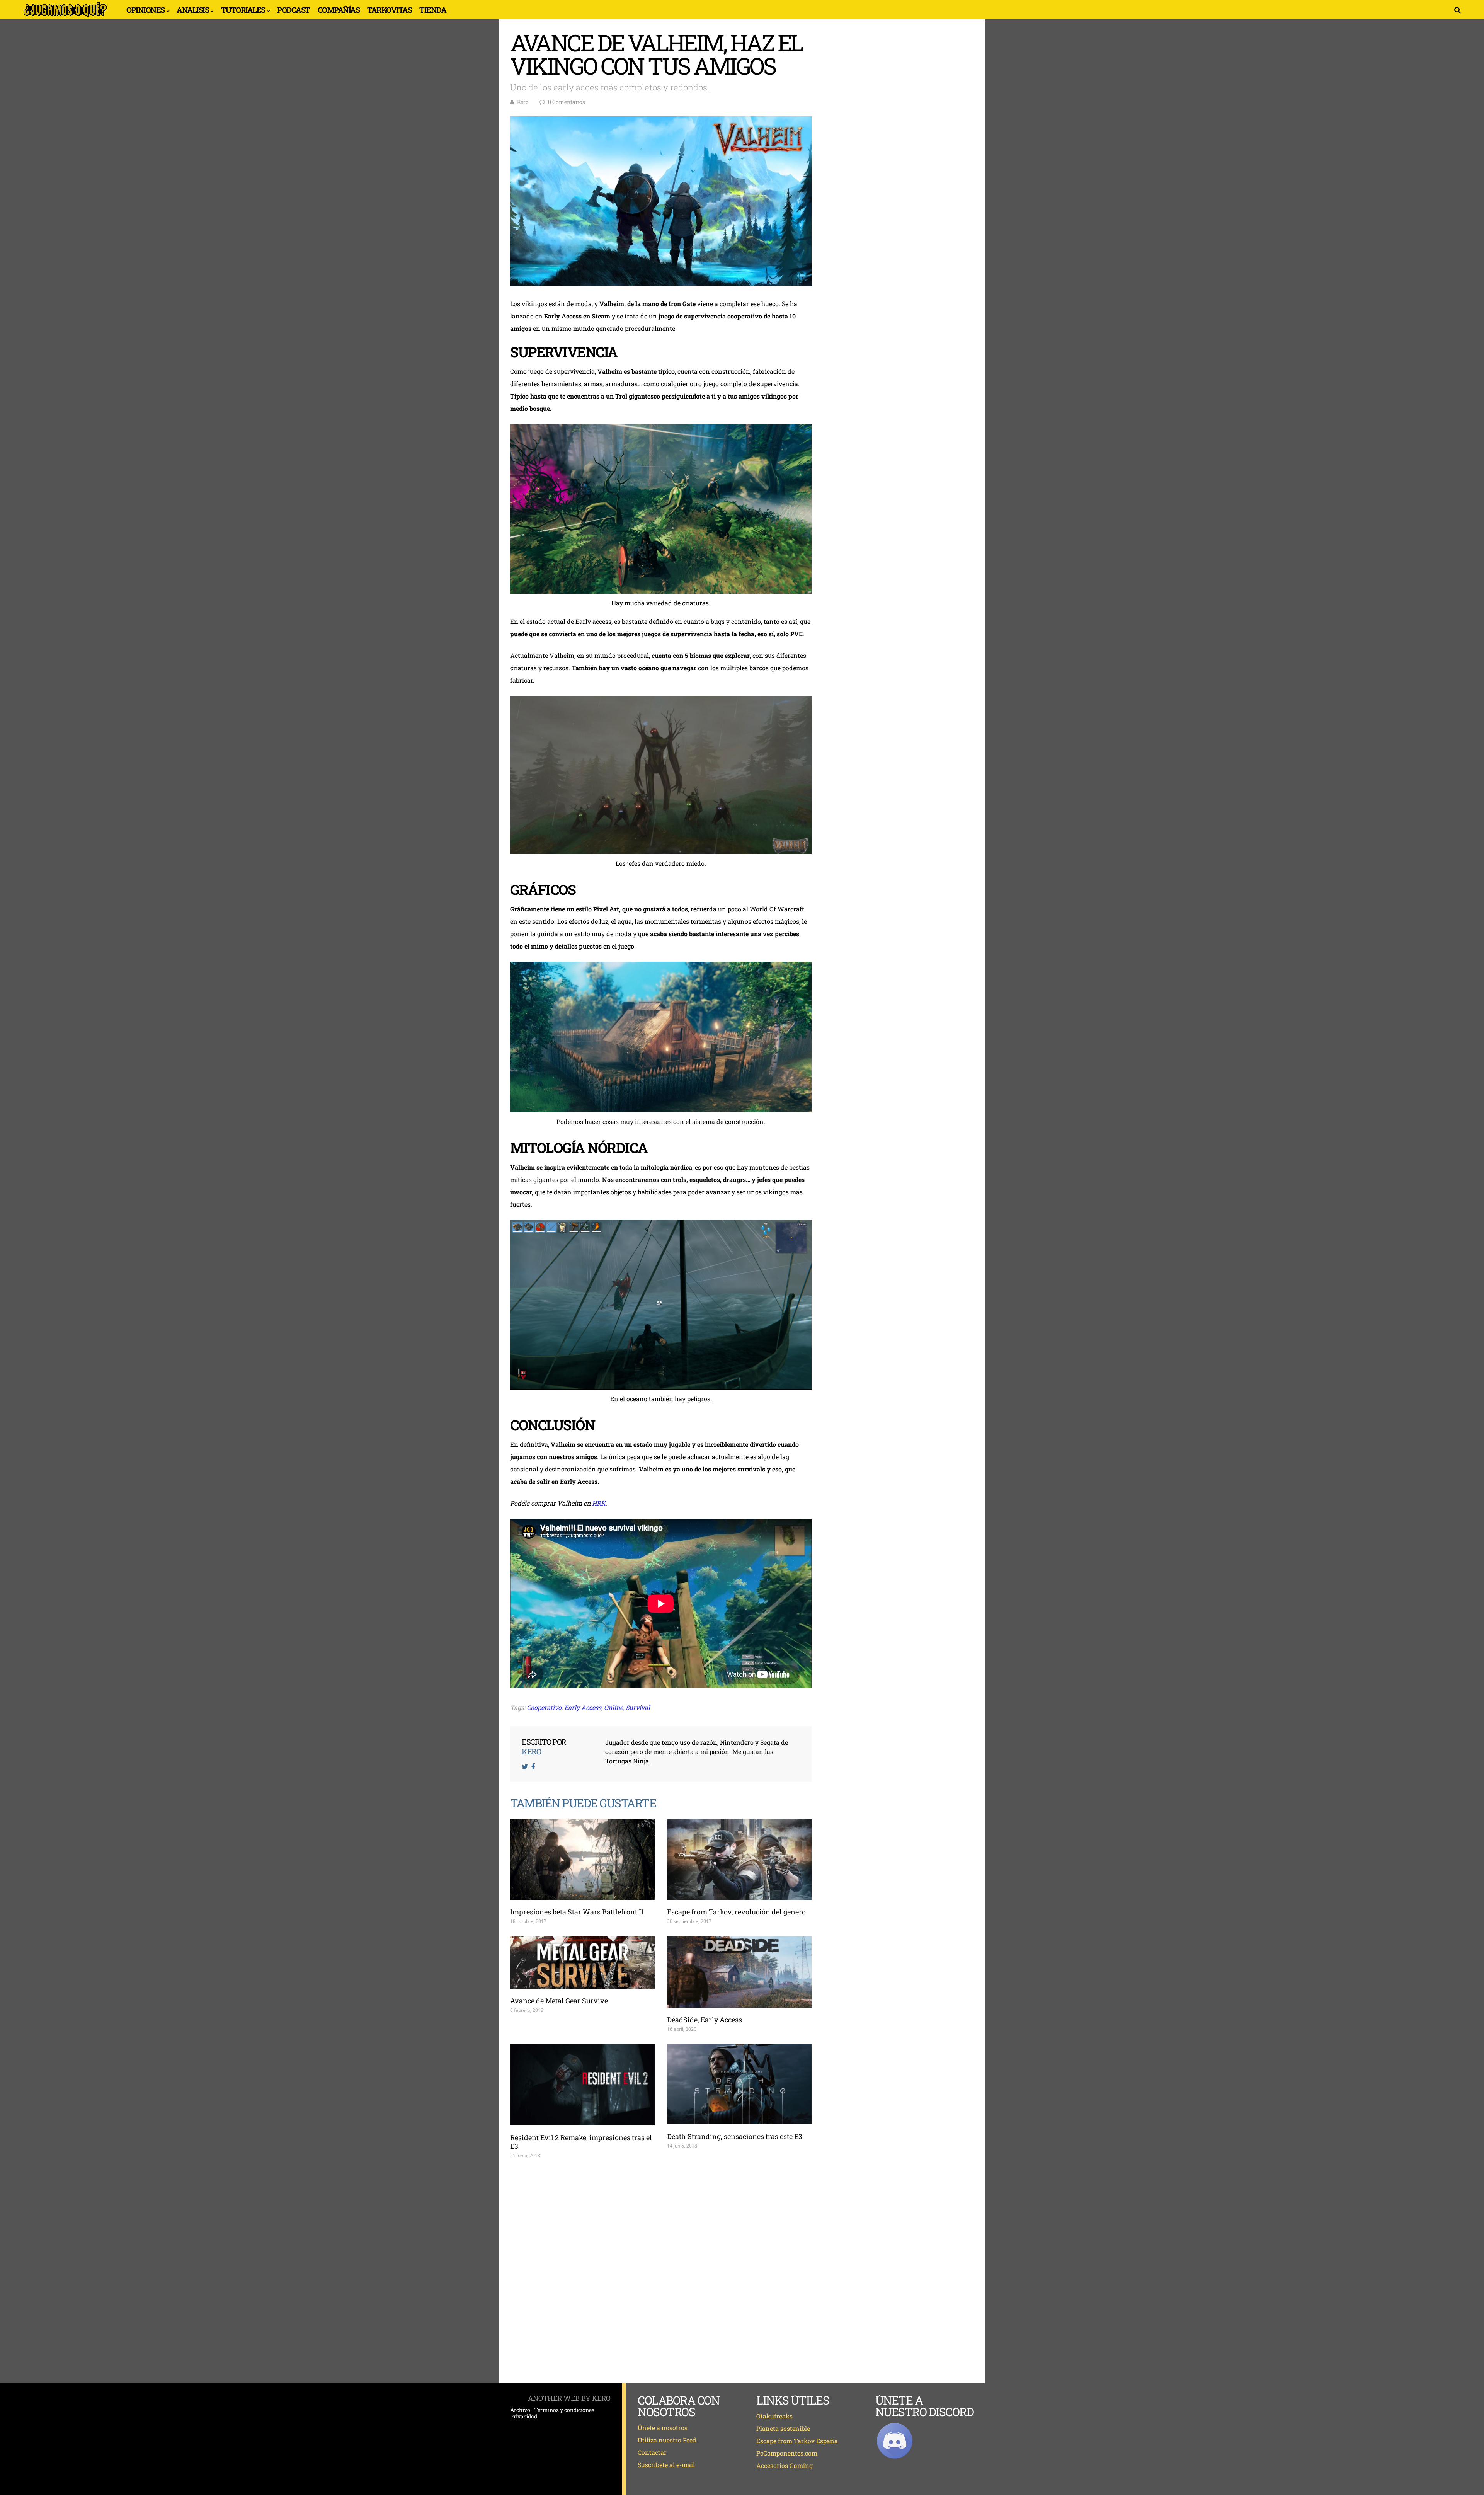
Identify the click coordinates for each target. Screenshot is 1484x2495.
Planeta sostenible (783, 2428)
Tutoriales (243, 10)
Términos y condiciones (564, 2410)
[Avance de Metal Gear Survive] (582, 1962)
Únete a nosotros (663, 2428)
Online (614, 1707)
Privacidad (524, 2417)
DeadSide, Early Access (705, 2020)
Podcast (294, 10)
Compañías (339, 10)
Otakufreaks (774, 2416)
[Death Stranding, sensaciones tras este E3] (739, 2084)
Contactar (652, 2452)
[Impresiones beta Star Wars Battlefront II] (582, 1859)
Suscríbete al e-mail (666, 2465)
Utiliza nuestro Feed (667, 2440)
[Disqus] (661, 2271)
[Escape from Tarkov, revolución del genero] (739, 1859)
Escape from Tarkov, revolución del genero (736, 1912)
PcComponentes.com (787, 2453)
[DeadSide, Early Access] (739, 1972)
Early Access (583, 1707)
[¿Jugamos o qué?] (65, 16)
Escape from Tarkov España (797, 2441)
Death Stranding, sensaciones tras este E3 (735, 2136)
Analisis (193, 10)
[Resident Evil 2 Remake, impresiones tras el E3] (582, 2085)
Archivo (520, 2410)
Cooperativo (544, 1707)
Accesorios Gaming (785, 2465)
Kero (523, 102)
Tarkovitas (389, 10)
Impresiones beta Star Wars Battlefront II (577, 1912)
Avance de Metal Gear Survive (559, 2001)
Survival (638, 1707)
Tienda (433, 10)
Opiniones (146, 10)
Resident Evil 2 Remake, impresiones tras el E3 (581, 2142)
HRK (599, 1503)
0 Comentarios (567, 102)
